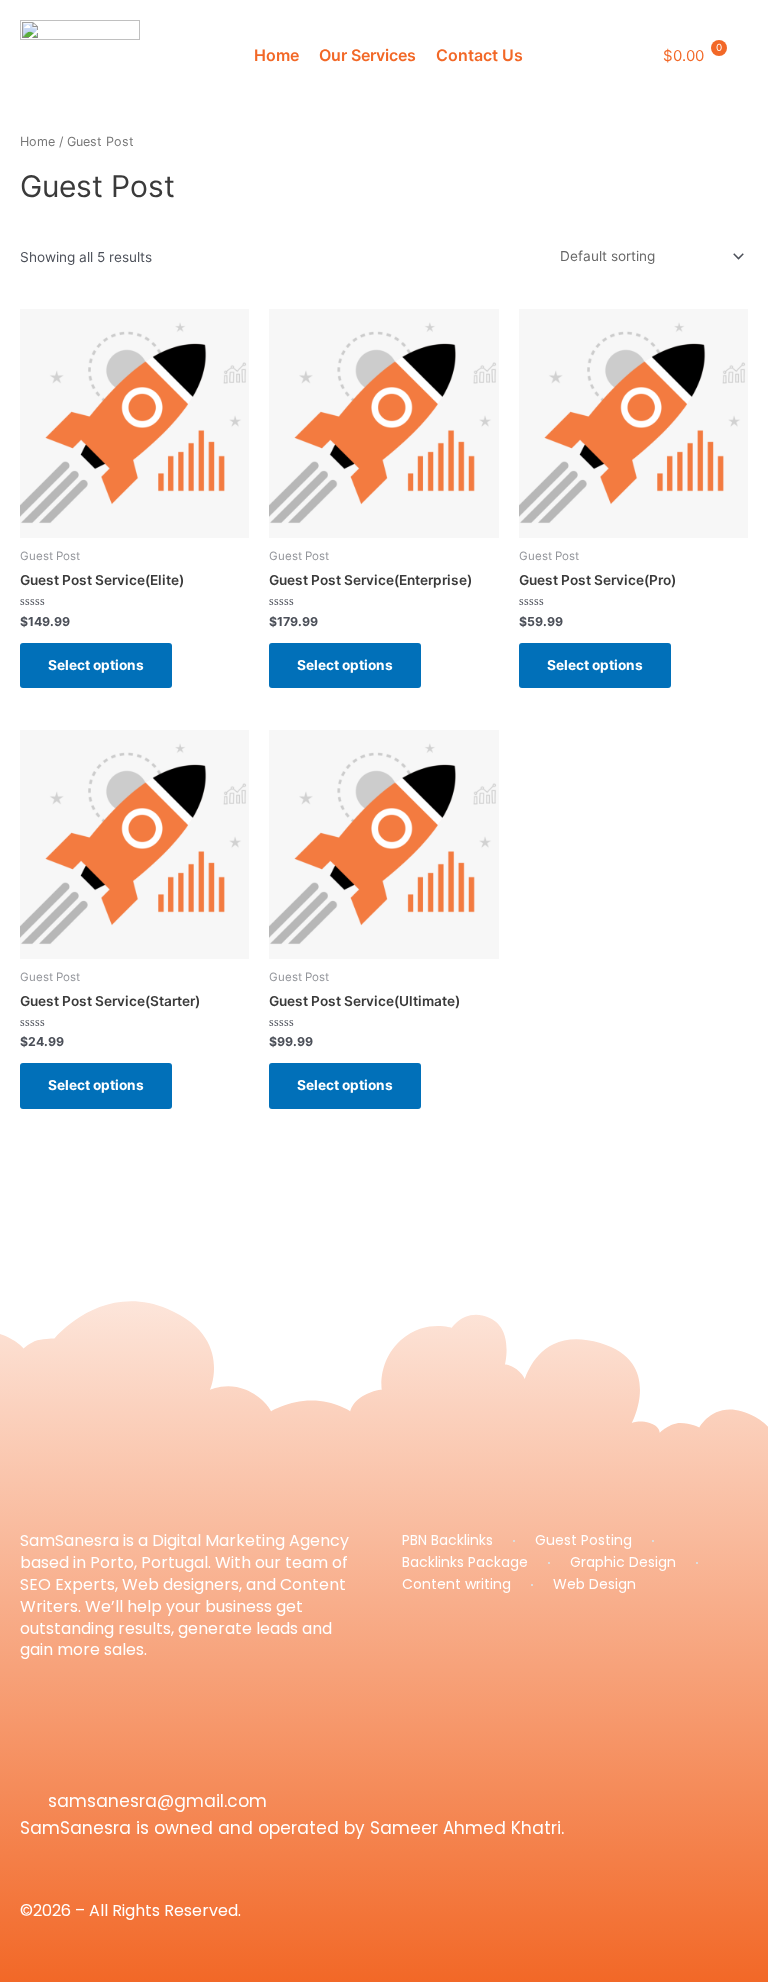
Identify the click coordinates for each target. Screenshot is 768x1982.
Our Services (367, 55)
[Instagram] (30, 1761)
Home (276, 55)
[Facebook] (70, 1761)
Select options (96, 665)
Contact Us (479, 55)
